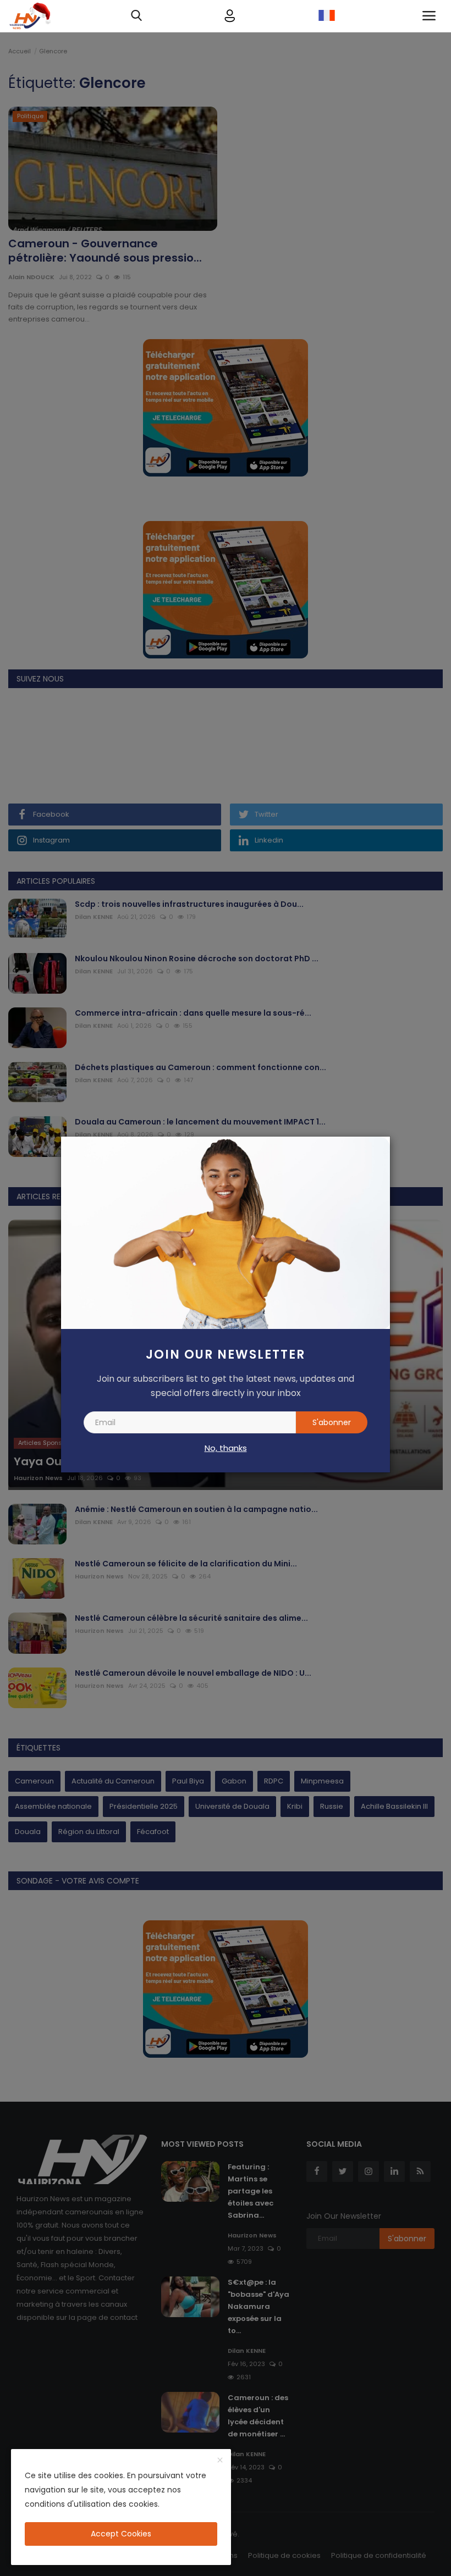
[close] (220, 2461)
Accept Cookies (121, 2534)
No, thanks (226, 1448)
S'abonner (332, 1422)
